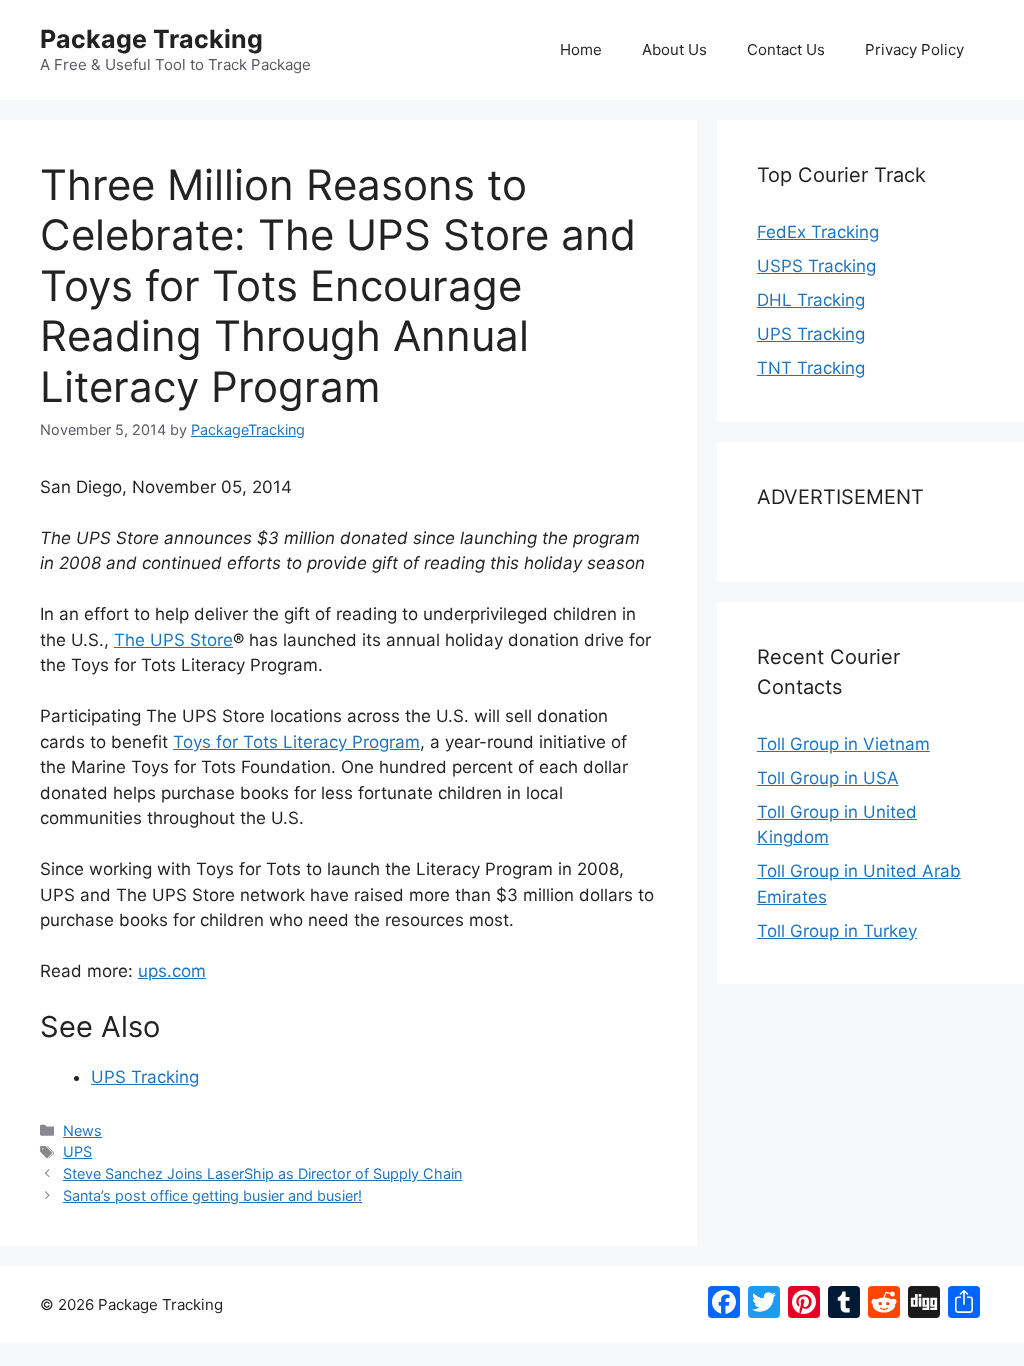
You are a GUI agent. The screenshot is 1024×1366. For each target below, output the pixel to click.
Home (581, 49)
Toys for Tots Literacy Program (296, 742)
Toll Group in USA (828, 778)
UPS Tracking (145, 1077)
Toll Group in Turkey (837, 931)
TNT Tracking (811, 368)
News (82, 1130)
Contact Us (786, 49)
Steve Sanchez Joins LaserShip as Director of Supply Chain (262, 1173)
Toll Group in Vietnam (843, 744)
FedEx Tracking (818, 232)
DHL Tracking (811, 300)
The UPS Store (173, 640)
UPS (77, 1151)
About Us (674, 49)
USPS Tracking (816, 266)
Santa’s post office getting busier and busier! (212, 1195)
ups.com (172, 971)
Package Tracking (151, 39)
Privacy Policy (914, 49)
